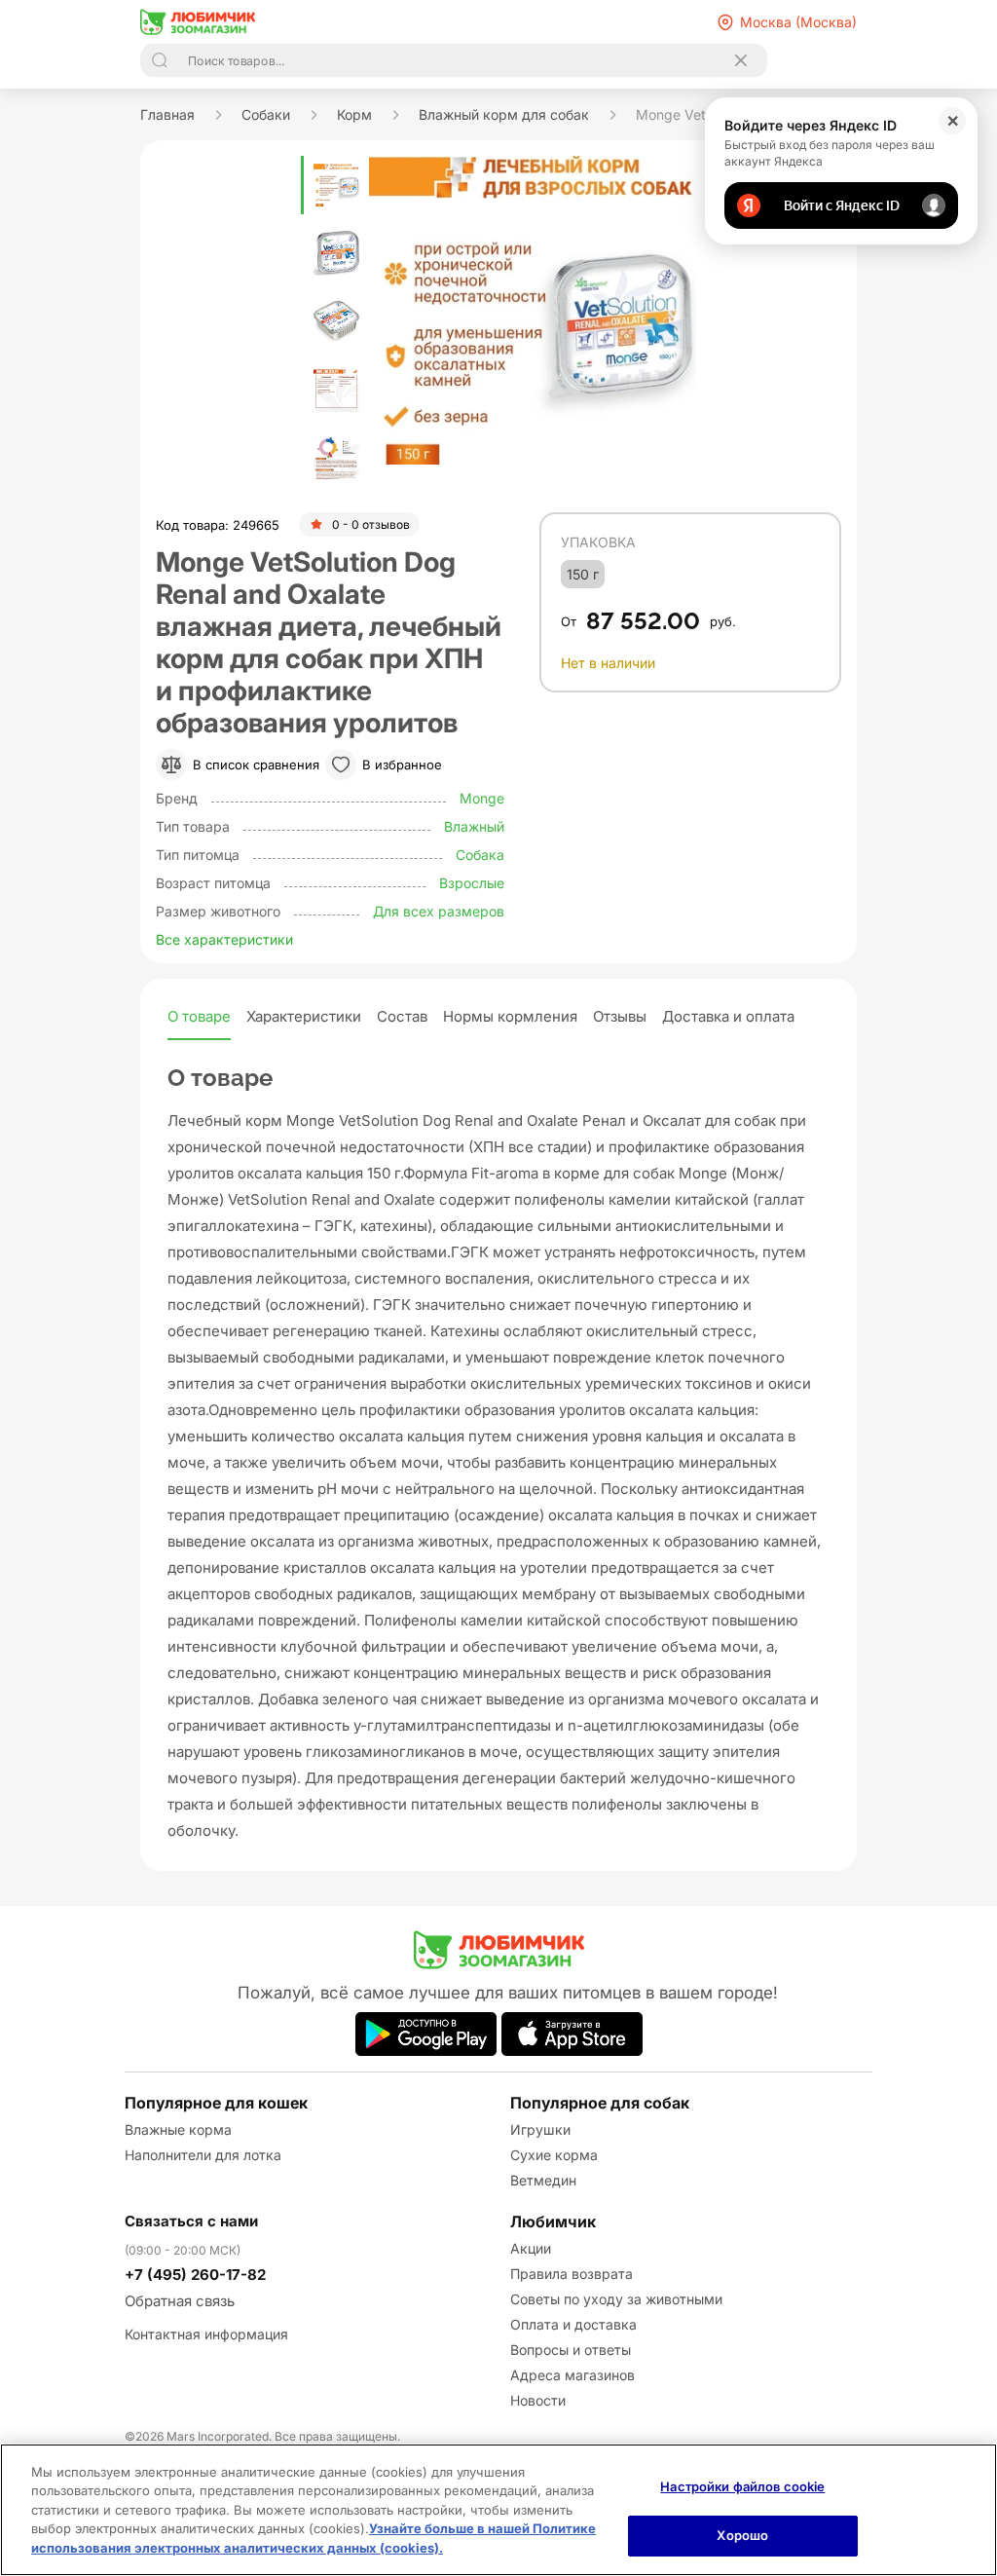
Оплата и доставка (573, 2324)
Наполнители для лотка (203, 2155)
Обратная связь (180, 2301)
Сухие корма (554, 2155)
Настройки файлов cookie (742, 2486)
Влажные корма (178, 2129)
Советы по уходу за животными (616, 2299)
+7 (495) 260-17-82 (195, 2275)
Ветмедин (543, 2180)
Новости (538, 2400)
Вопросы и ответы (571, 2350)
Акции (531, 2248)
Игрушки (540, 2129)
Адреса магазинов (572, 2375)
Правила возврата (572, 2274)
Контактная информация (206, 2334)
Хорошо (742, 2535)
